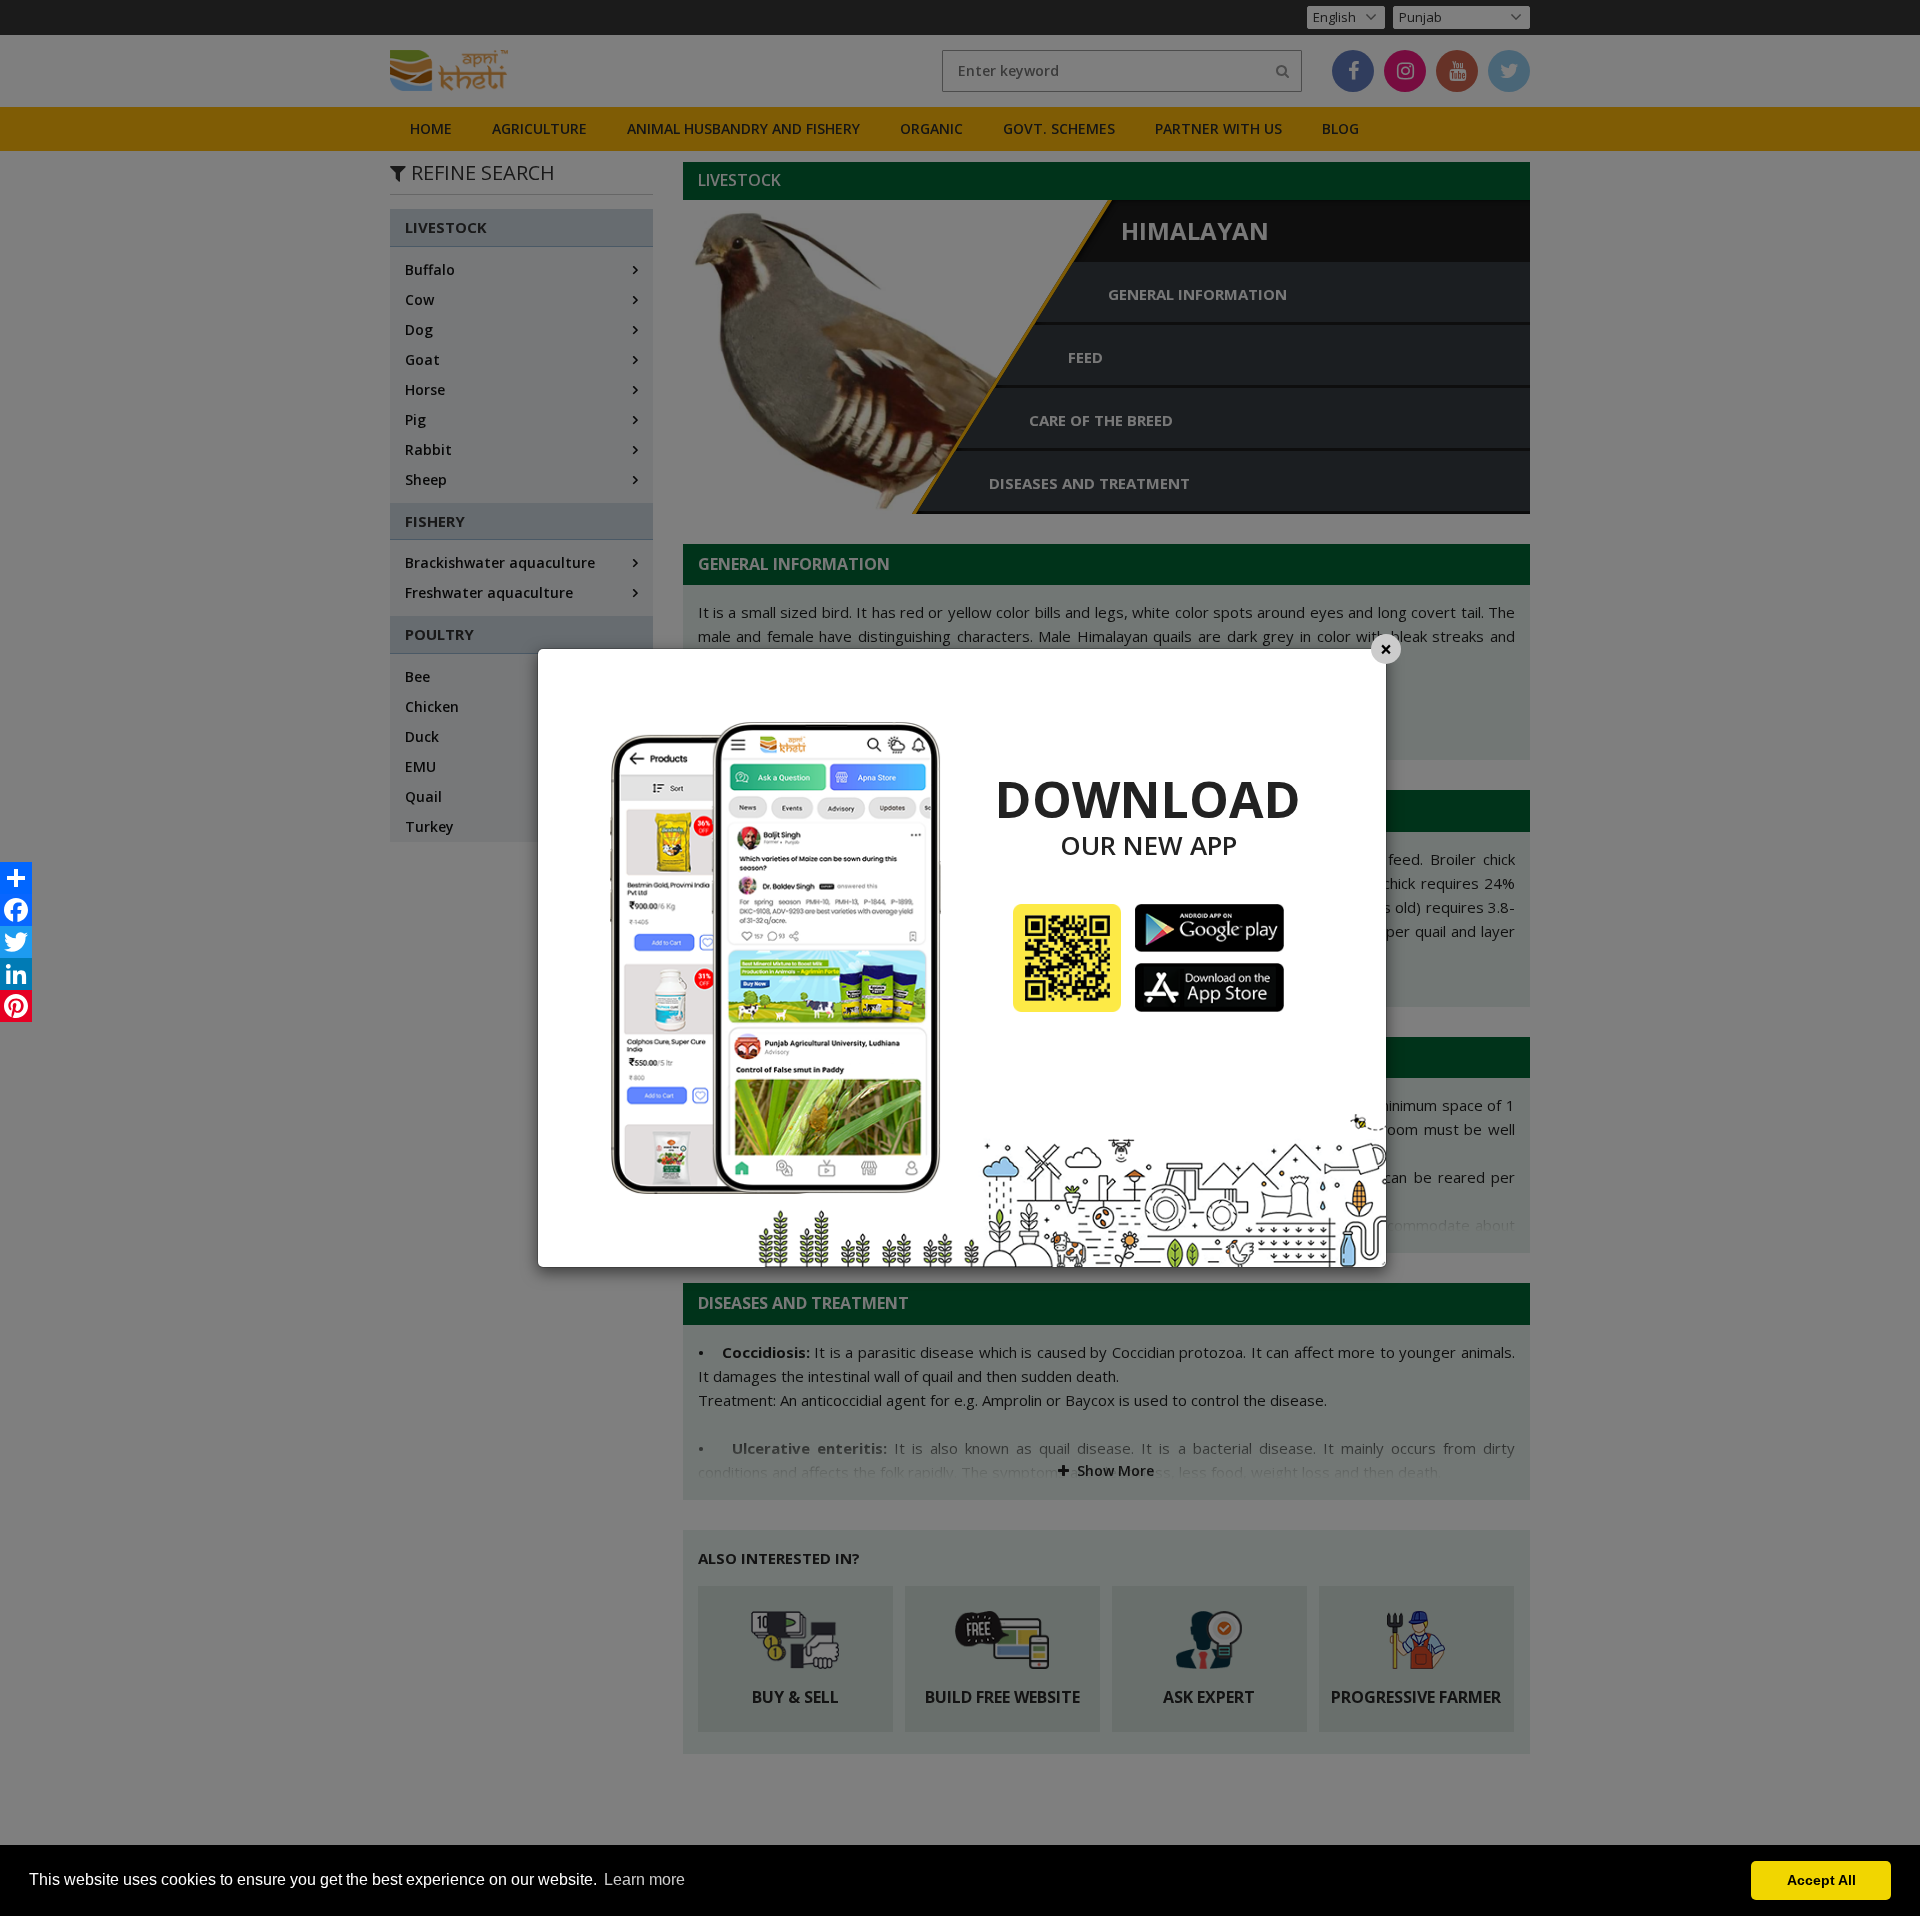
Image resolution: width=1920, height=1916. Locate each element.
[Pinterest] (16, 1006)
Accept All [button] (1821, 1880)
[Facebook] (16, 910)
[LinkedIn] (16, 974)
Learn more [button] (644, 1879)
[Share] (16, 878)
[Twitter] (16, 942)
